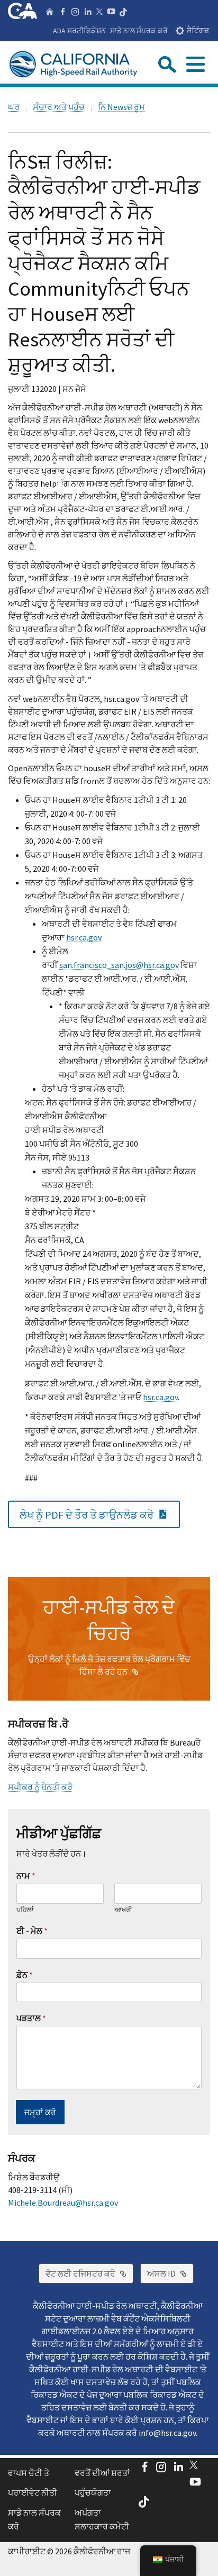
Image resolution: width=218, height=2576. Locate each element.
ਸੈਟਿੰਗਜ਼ (198, 30)
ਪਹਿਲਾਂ (25, 1910)
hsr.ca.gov (84, 937)
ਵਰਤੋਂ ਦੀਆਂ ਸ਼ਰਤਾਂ (102, 2473)
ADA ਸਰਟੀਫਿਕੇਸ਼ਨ (79, 31)
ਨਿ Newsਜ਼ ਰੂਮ (121, 107)
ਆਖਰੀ (123, 1910)
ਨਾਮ (26, 1876)
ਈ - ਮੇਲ (32, 1931)
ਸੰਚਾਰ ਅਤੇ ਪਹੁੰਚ (59, 107)
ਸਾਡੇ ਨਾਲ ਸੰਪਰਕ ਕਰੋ (139, 31)
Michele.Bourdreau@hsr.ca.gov (63, 2203)
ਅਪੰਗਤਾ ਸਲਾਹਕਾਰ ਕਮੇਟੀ (102, 2519)
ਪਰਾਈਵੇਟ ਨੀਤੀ (33, 2492)
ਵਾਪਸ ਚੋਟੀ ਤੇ (29, 2473)
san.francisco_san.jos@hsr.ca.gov (119, 965)
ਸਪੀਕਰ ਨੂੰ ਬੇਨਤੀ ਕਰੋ (40, 1787)
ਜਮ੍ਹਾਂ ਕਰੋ (40, 2112)
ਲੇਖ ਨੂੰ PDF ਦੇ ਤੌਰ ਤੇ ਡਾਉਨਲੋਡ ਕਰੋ (100, 1514)
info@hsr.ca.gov (167, 2433)
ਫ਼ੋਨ (25, 1975)
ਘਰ (14, 107)
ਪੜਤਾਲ (31, 2018)
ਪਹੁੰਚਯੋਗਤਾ (93, 2492)
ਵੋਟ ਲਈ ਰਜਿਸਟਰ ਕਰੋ (89, 2273)
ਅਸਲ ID (170, 2273)
